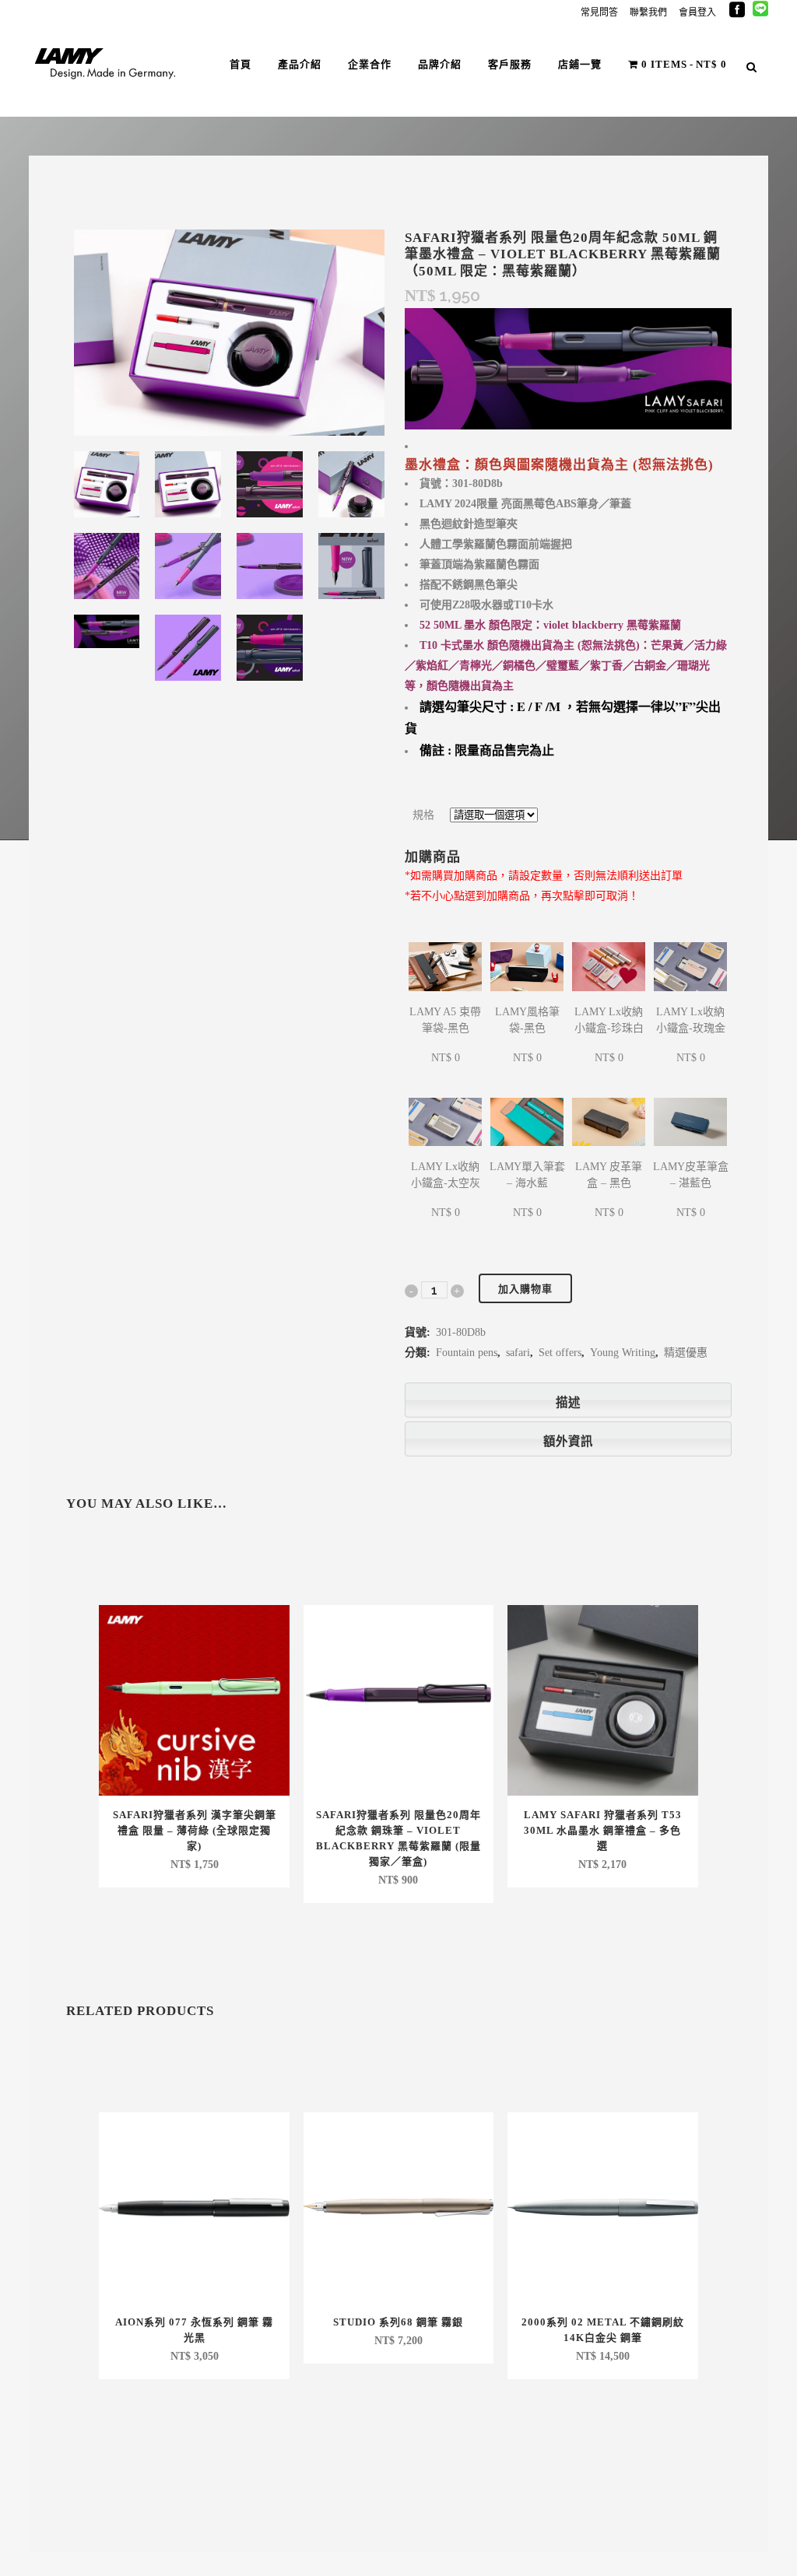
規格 (423, 815)
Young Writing (623, 1353)
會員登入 (697, 12)
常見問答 (599, 12)
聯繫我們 (648, 12)
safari (518, 1353)
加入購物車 (525, 1289)
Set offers (560, 1353)
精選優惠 (686, 1353)
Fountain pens (467, 1353)
